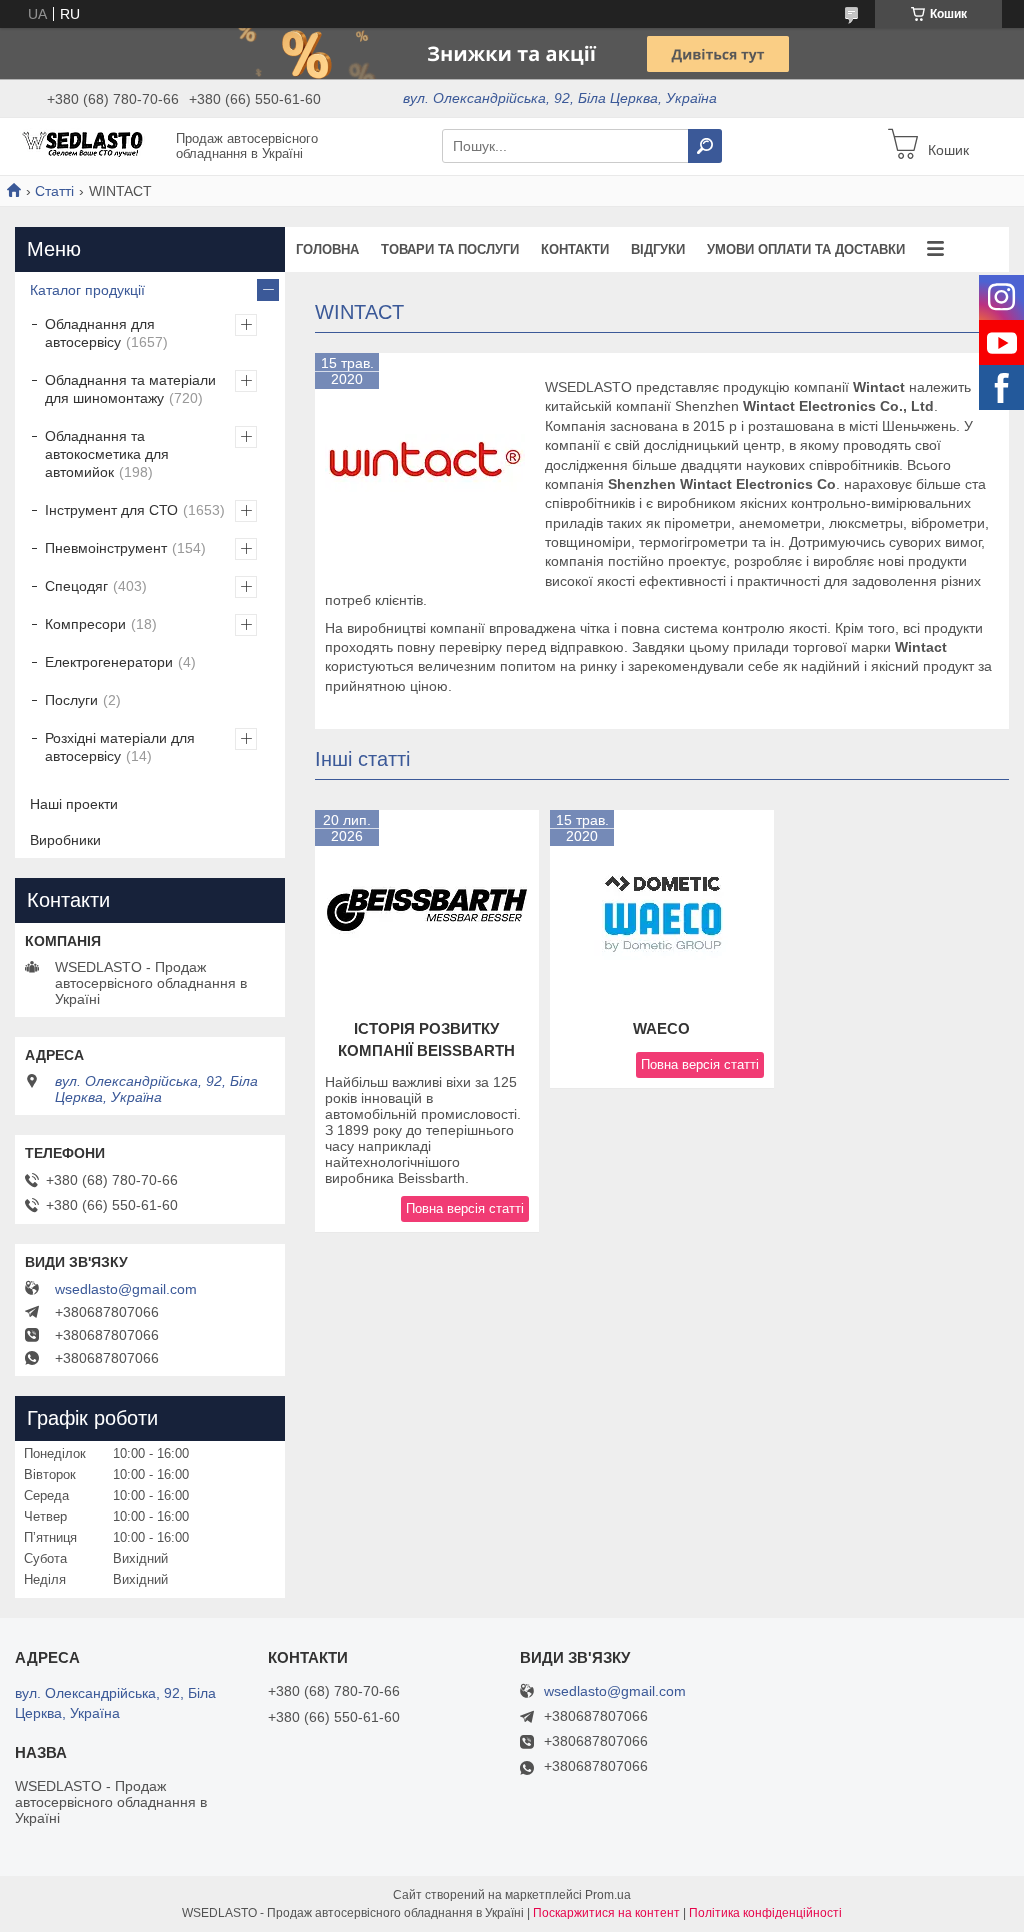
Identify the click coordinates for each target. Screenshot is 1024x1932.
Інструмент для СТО (111, 510)
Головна (327, 249)
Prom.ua (608, 1895)
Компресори (85, 624)
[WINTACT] (425, 463)
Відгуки (658, 249)
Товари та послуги (450, 249)
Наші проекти (74, 804)
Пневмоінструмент (106, 548)
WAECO (661, 1028)
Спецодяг (76, 586)
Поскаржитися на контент (606, 1913)
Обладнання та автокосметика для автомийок (107, 454)
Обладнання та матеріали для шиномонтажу (130, 389)
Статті (54, 191)
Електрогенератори (109, 662)
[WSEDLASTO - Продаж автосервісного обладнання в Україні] (90, 145)
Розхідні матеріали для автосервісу (120, 747)
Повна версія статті (465, 1208)
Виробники (65, 840)
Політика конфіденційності (765, 1913)
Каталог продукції (87, 290)
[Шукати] (705, 146)
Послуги (71, 700)
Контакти (575, 249)
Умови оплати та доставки (806, 249)
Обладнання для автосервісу (100, 333)
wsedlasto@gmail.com (126, 1289)
